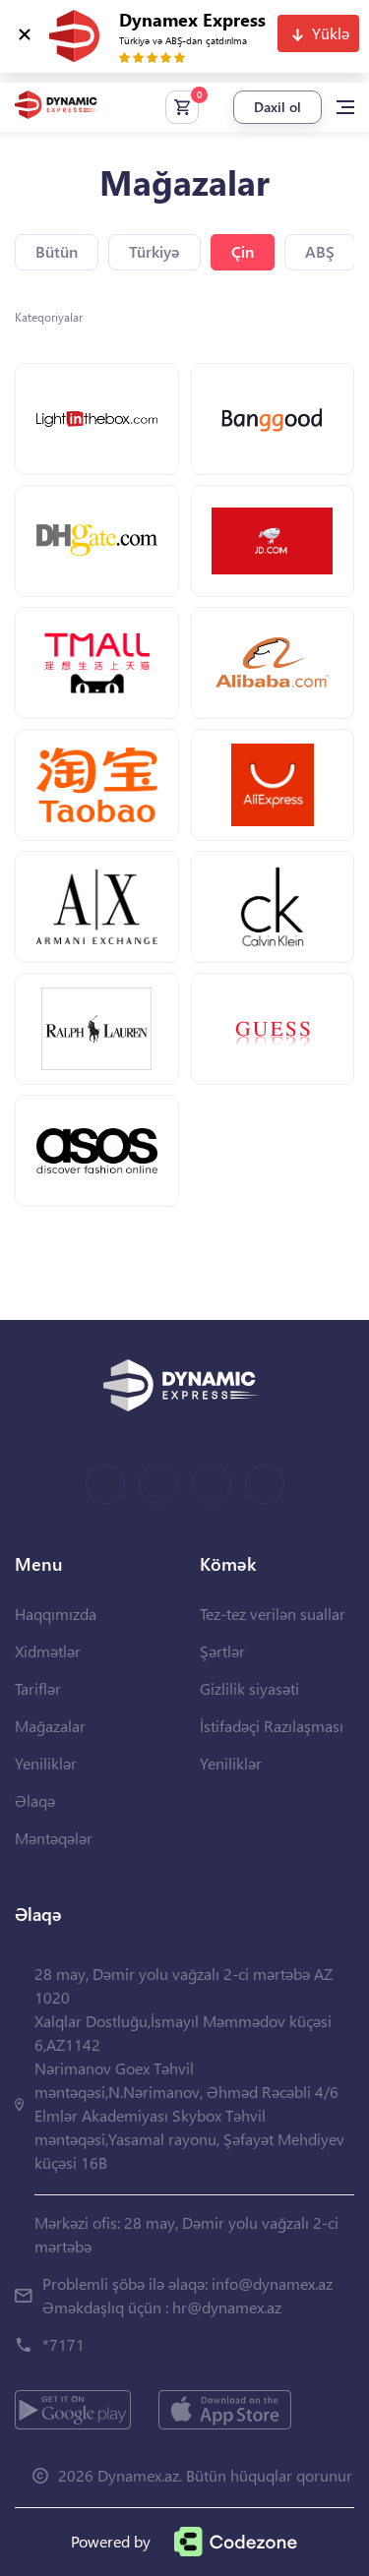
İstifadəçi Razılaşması (272, 1726)
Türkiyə (154, 251)
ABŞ (320, 251)
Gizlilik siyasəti (249, 1688)
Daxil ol (277, 107)
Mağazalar (50, 1726)
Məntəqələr (54, 1838)
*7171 (63, 2344)
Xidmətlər (48, 1651)
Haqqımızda (56, 1614)
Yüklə (331, 33)
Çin (243, 251)
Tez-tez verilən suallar (273, 1614)
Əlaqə (35, 1800)
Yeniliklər (46, 1763)
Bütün (57, 251)
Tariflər (38, 1688)
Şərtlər (222, 1651)
